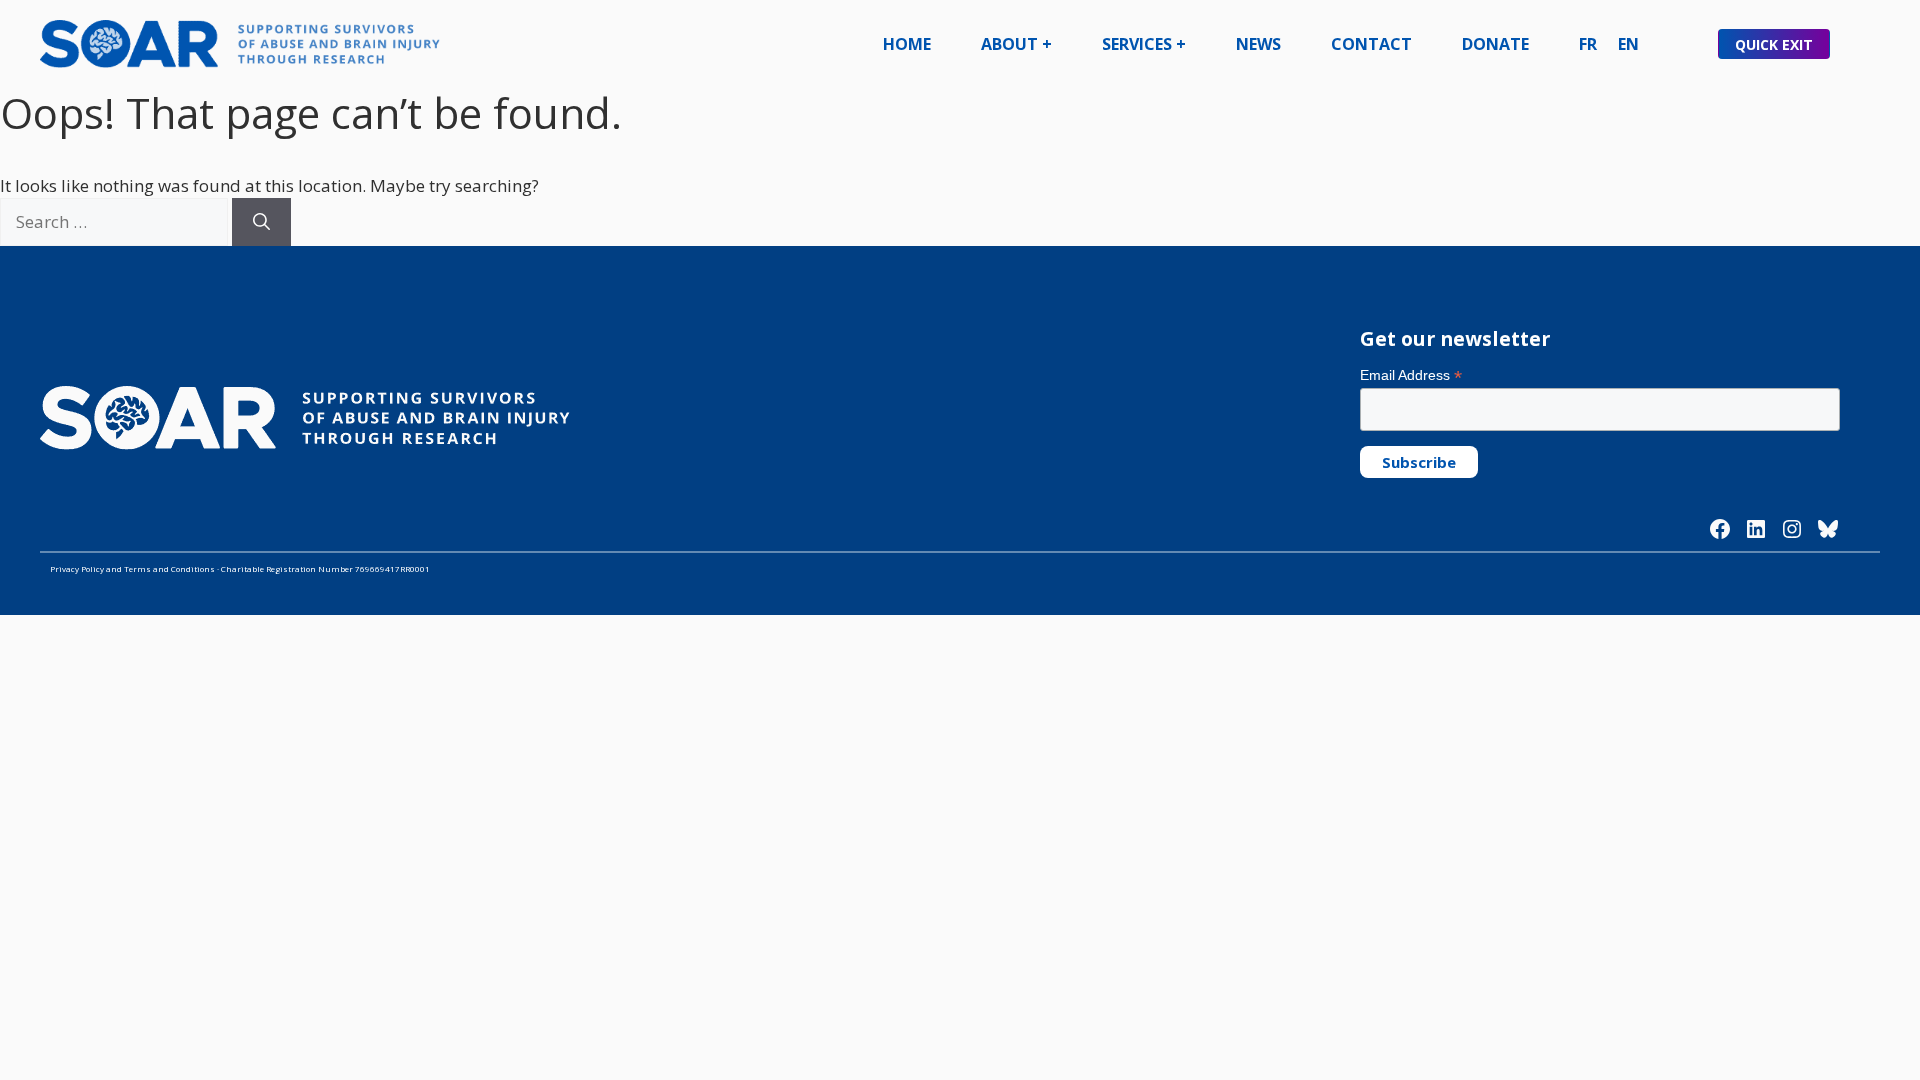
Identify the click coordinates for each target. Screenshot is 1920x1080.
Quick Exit (1774, 44)
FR (1588, 44)
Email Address (1411, 375)
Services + (1144, 44)
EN (1628, 44)
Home (907, 44)
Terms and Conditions (169, 568)
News (1258, 44)
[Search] (261, 222)
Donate (1495, 44)
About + (1016, 44)
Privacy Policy (77, 568)
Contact (1371, 44)
